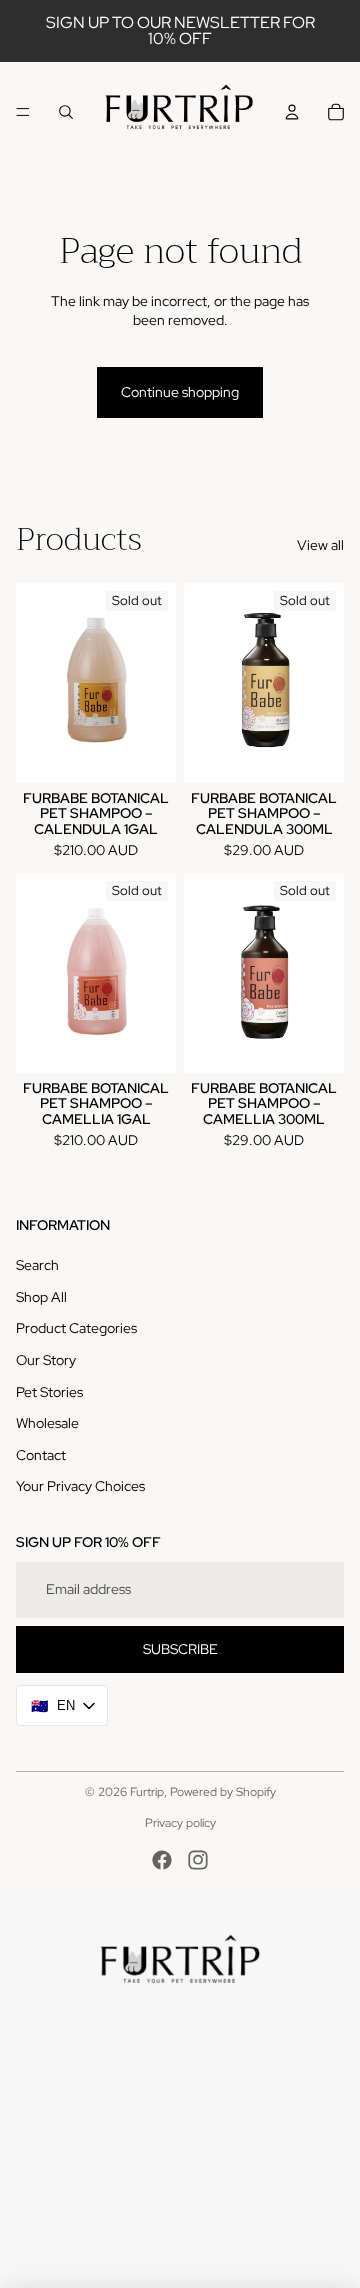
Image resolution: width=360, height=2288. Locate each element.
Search (37, 1265)
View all (320, 545)
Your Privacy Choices (80, 1486)
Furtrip (147, 1792)
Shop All (41, 1297)
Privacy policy (180, 1823)
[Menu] (23, 112)
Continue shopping (180, 392)
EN (53, 1706)
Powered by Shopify (223, 1792)
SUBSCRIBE (180, 1649)
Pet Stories (49, 1392)
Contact (41, 1455)
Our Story (46, 1360)
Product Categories (76, 1328)
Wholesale (47, 1423)
